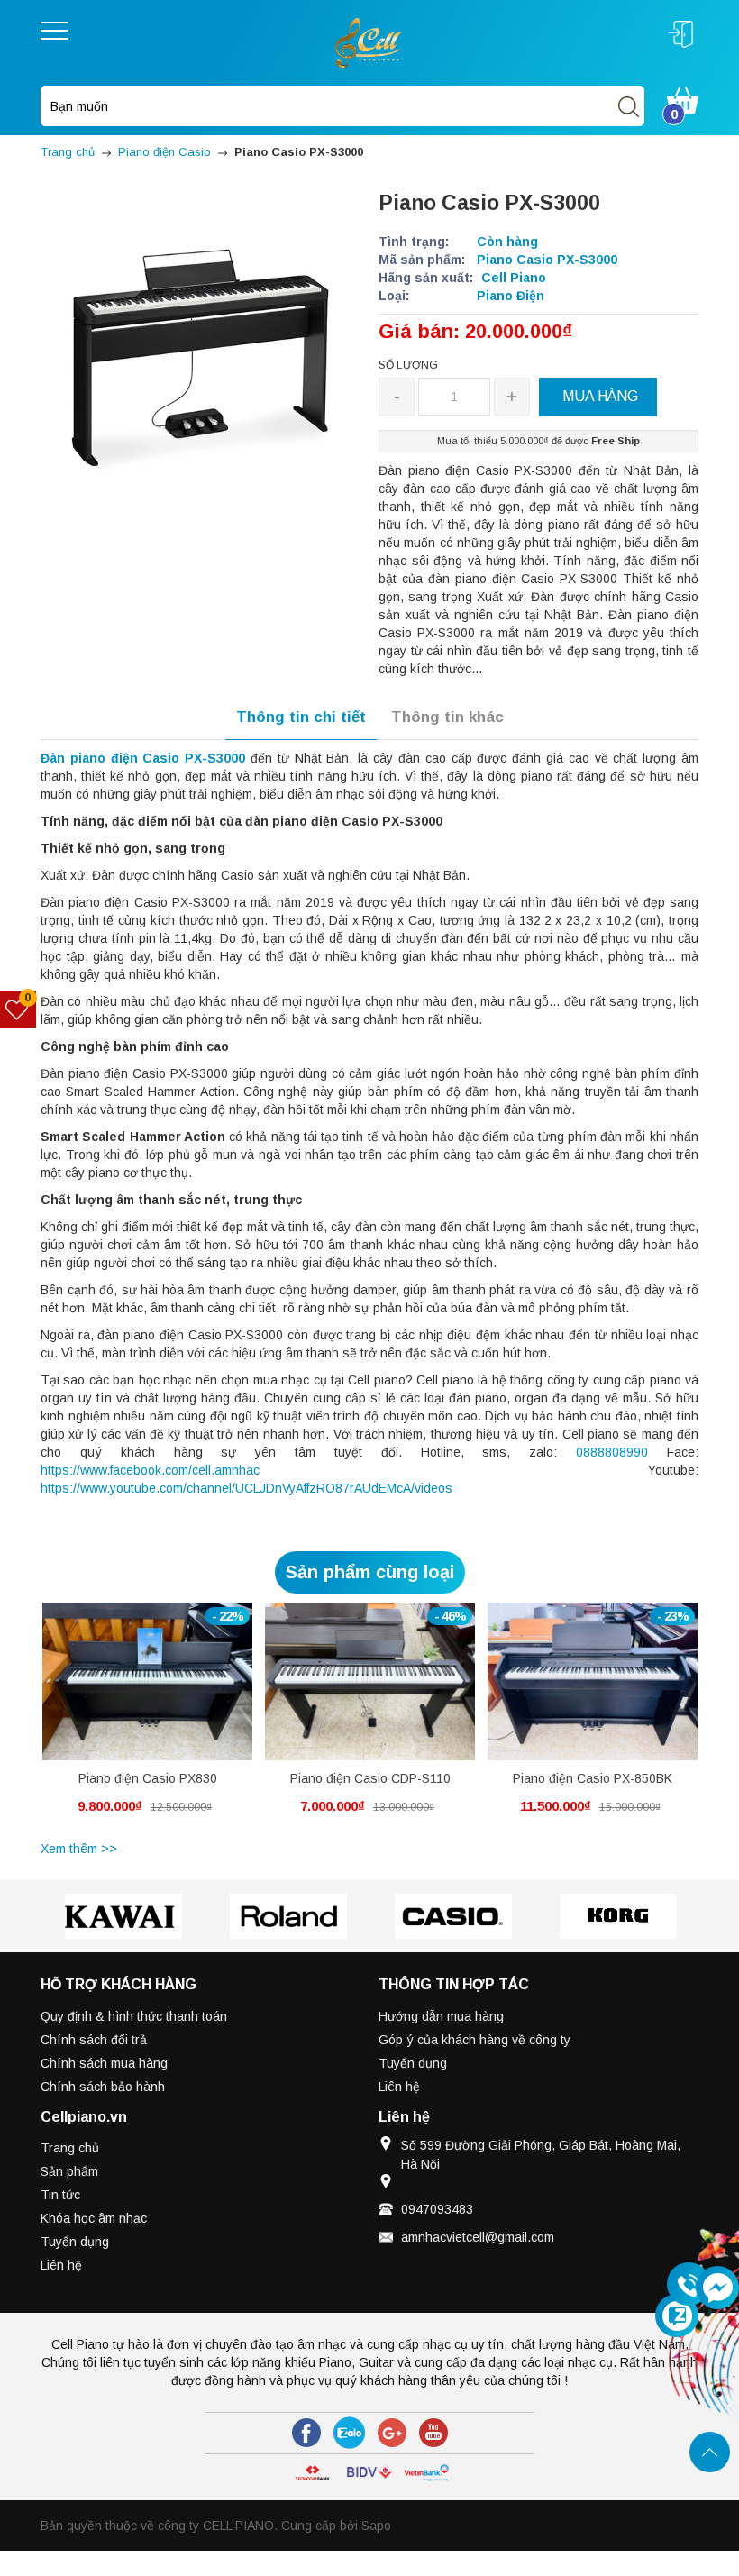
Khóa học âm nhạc (94, 2218)
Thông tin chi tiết (301, 717)
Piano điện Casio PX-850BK (593, 1778)
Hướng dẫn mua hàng (441, 2016)
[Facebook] (306, 2433)
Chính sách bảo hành (103, 2087)
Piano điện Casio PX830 (148, 1778)
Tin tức (60, 2195)
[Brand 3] (288, 1916)
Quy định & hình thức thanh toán (134, 2016)
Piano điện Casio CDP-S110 (370, 1778)
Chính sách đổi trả (94, 2040)
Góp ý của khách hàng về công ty (474, 2040)
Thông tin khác (447, 717)
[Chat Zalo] (677, 2316)
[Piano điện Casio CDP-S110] (370, 1681)
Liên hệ (399, 2087)
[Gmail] (392, 2433)
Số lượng (408, 365)
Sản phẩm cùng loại (370, 1572)
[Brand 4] (453, 1916)
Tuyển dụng (413, 2063)
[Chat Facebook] (717, 2288)
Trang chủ (70, 2148)
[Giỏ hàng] (683, 99)
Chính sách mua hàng (104, 2063)
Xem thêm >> (79, 1849)
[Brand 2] (123, 1916)
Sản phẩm (69, 2171)
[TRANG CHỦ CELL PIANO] (369, 41)
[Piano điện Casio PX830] (147, 1681)
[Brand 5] (618, 1916)
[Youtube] (433, 2433)
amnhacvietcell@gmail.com (478, 2237)
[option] (147, 1719)
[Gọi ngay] (689, 2285)
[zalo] (349, 2433)
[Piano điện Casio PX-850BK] (593, 1681)
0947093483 (437, 2209)
